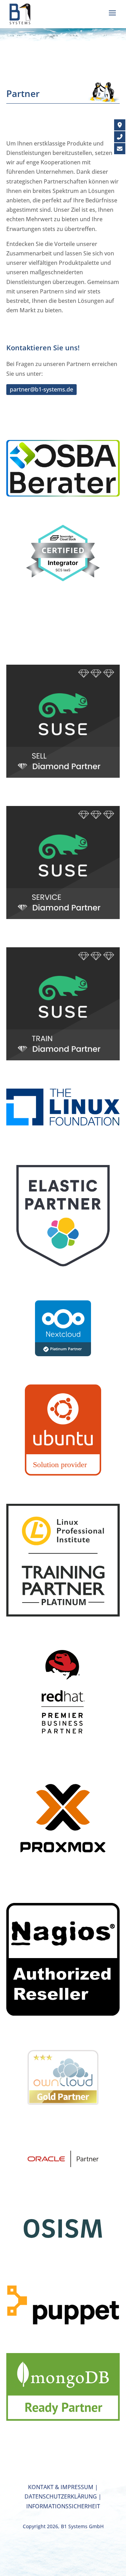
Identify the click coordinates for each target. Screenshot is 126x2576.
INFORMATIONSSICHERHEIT (63, 2506)
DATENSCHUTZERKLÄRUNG (61, 2496)
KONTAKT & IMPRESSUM (61, 2487)
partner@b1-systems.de (41, 389)
